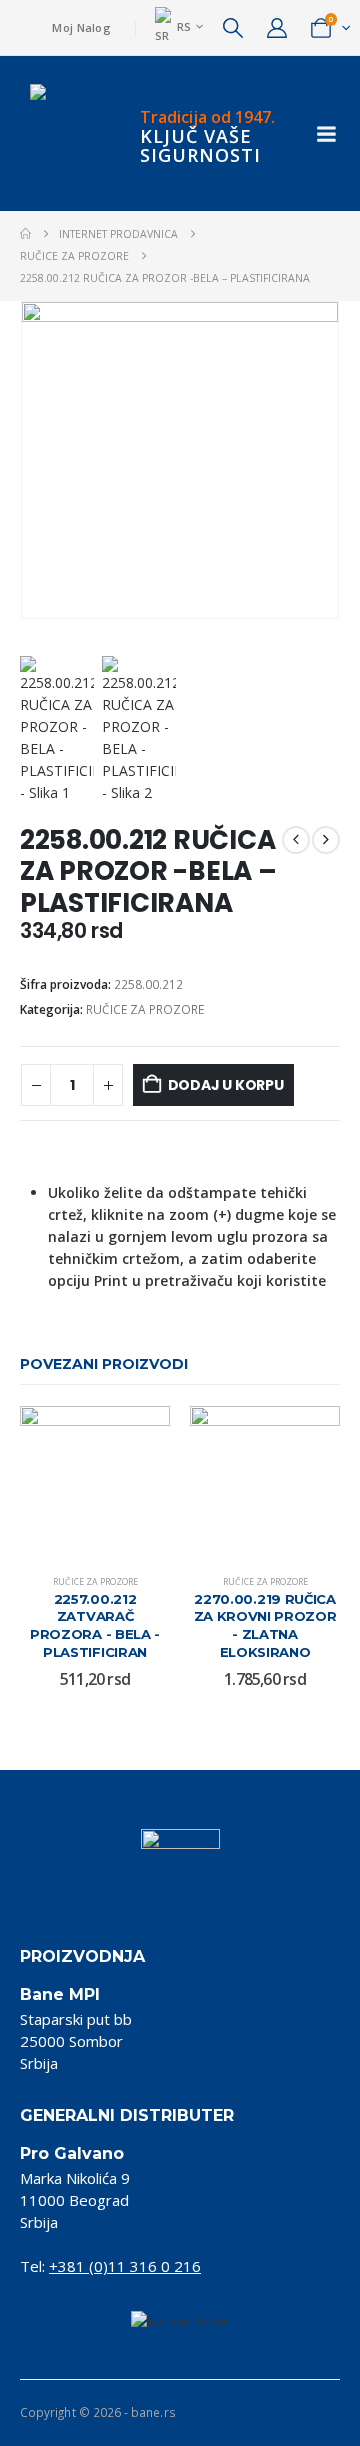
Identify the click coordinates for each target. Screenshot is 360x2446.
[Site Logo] (70, 134)
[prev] (296, 840)
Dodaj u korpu (226, 1085)
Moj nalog (81, 27)
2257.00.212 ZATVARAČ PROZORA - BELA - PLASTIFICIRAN (95, 1625)
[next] (326, 840)
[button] (233, 28)
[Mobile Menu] (327, 134)
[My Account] (277, 28)
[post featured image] (95, 1481)
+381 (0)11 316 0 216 (125, 2266)
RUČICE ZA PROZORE (145, 1009)
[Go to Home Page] (25, 234)
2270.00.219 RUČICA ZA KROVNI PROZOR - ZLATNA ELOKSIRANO (265, 1625)
